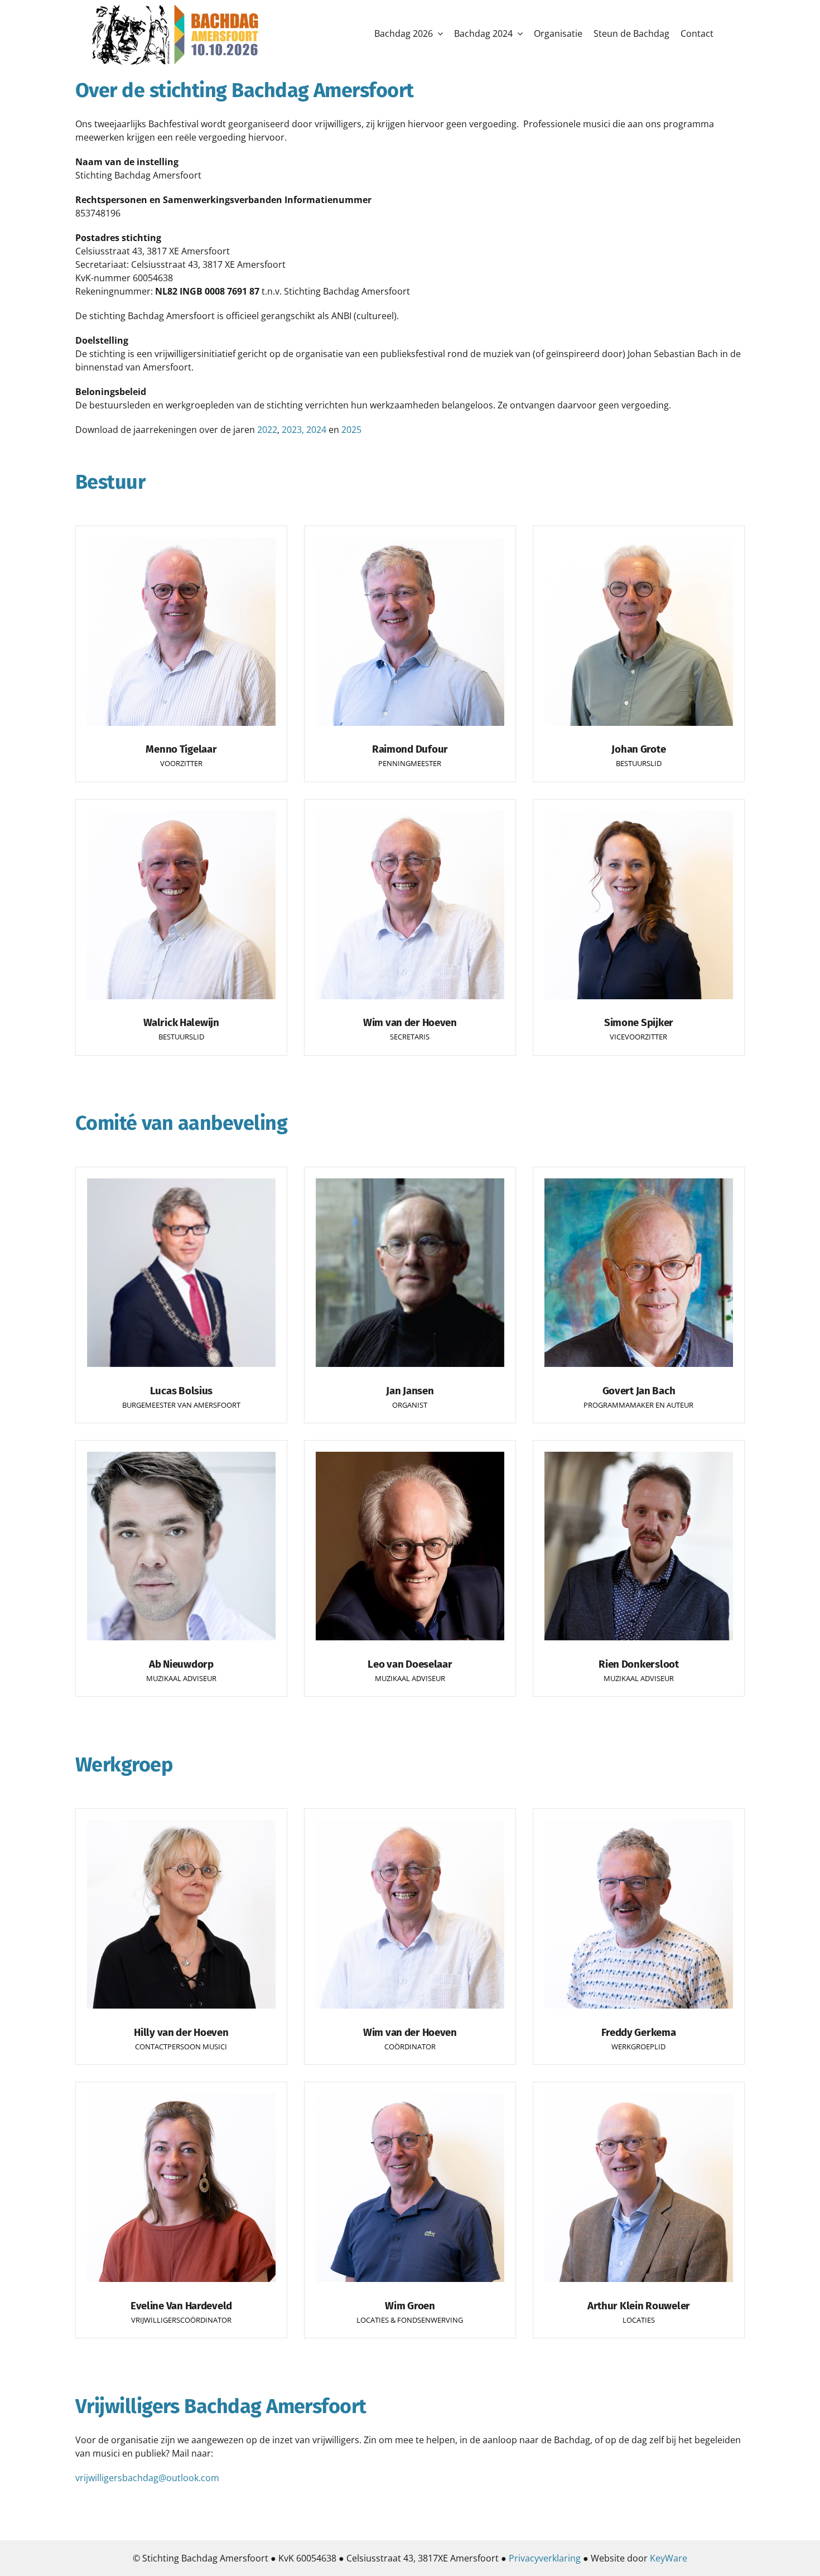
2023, (293, 430)
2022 (267, 430)
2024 (316, 430)
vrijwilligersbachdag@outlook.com (147, 2478)
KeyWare (669, 2558)
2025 (351, 430)
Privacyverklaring (545, 2558)
